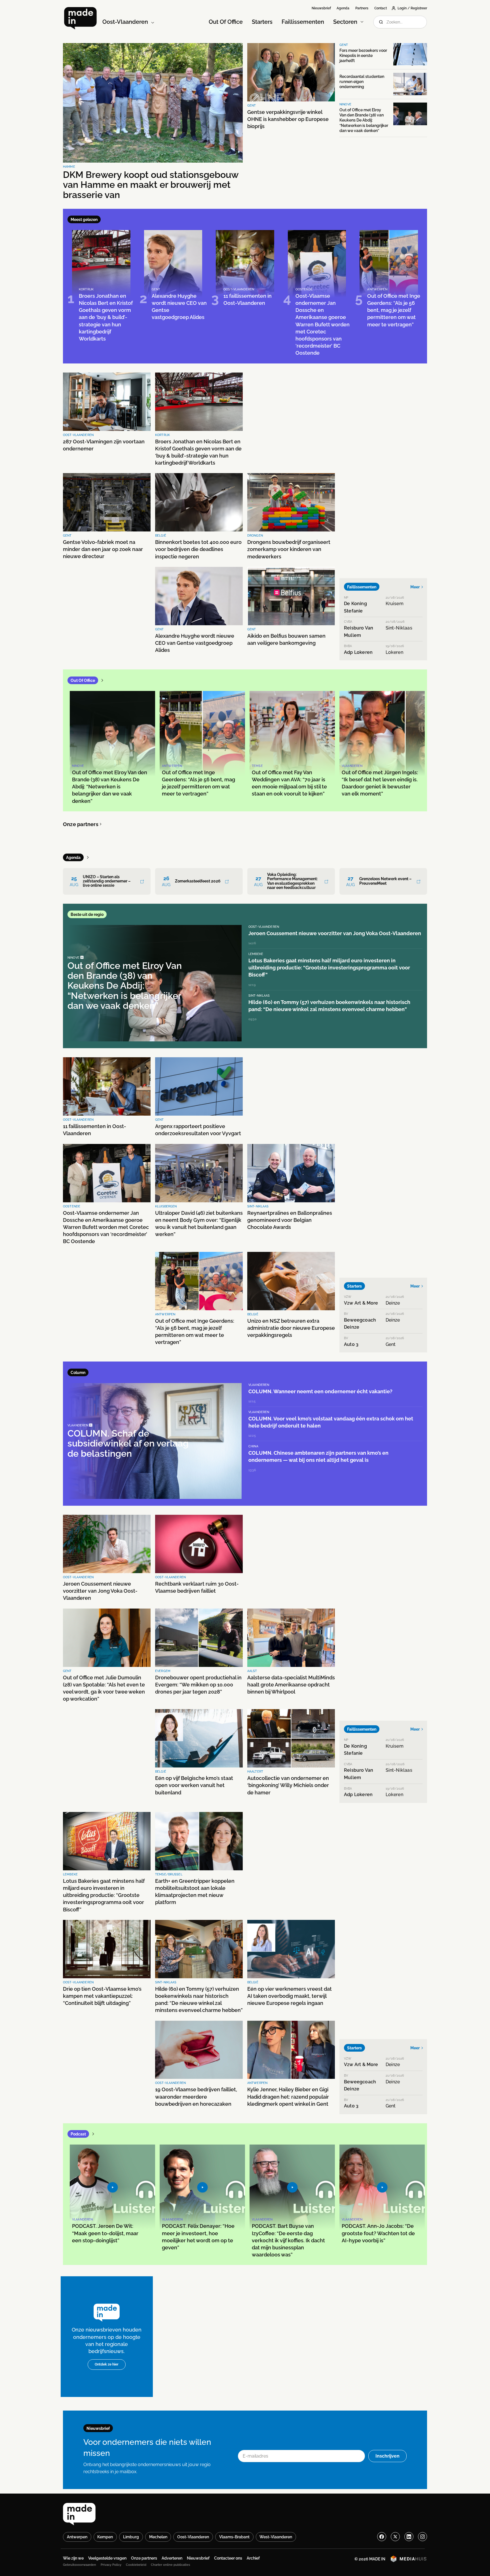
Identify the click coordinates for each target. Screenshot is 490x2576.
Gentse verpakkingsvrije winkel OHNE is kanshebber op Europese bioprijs (288, 119)
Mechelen (158, 2537)
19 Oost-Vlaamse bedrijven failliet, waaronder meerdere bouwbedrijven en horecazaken (196, 2097)
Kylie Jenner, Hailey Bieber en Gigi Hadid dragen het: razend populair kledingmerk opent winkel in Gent (288, 2097)
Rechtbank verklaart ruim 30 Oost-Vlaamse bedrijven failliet (197, 1587)
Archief (253, 2558)
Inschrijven (387, 2456)
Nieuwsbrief (321, 8)
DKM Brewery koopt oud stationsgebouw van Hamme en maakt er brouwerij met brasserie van (151, 185)
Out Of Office (226, 22)
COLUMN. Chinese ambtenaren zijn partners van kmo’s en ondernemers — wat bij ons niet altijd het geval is (318, 1456)
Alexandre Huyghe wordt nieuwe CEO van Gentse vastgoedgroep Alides (195, 643)
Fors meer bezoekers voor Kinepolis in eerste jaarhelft (363, 56)
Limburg (131, 2537)
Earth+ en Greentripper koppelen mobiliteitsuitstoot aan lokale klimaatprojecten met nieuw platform (195, 1892)
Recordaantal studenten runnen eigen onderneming (362, 82)
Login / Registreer (412, 8)
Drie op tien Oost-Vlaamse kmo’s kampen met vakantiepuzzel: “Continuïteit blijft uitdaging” (102, 1996)
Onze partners (81, 824)
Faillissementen (303, 22)
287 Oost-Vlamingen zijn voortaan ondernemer (104, 445)
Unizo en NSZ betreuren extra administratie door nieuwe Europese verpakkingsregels (291, 1328)
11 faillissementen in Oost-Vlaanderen (95, 1130)
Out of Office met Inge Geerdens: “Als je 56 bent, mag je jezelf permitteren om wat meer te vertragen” (195, 1332)
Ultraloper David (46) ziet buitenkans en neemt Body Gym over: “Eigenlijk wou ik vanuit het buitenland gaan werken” (199, 1224)
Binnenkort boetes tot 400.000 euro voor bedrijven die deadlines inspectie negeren (198, 549)
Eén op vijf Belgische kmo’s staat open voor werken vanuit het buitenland (194, 1785)
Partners (362, 8)
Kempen (105, 2537)
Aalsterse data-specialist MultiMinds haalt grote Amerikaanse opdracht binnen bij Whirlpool (291, 1685)
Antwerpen (77, 2537)
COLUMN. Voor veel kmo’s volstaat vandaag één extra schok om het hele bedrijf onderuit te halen (331, 1422)
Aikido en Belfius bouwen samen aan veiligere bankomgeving (286, 639)
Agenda (343, 8)
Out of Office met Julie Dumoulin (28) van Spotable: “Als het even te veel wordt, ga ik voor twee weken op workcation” (104, 1688)
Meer (415, 587)
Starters (262, 22)
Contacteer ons (228, 2558)
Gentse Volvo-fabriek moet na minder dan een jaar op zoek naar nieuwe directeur (103, 549)
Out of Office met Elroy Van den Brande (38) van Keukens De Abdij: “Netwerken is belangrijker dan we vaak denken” (364, 120)
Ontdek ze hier (107, 2364)
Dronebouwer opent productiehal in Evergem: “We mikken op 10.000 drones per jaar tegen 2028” (198, 1685)
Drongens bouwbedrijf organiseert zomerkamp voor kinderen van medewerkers (289, 549)
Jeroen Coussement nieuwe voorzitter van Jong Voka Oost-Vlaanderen (335, 933)
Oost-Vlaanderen (193, 2537)
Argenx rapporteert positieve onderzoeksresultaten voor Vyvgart (198, 1130)
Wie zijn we (73, 2558)
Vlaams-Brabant (234, 2537)
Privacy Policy (111, 2565)
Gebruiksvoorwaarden (80, 2565)
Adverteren (172, 2558)
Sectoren (345, 22)
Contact (381, 8)
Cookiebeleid (136, 2565)
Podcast (78, 2134)
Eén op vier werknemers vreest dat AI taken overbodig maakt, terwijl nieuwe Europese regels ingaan (290, 1996)
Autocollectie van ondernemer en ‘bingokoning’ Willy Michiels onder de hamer (288, 1785)
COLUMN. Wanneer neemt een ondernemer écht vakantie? (320, 1391)
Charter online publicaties (170, 2565)
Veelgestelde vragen (107, 2558)
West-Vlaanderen (276, 2537)
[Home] (80, 18)
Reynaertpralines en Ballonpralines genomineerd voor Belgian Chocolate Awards (290, 1220)
